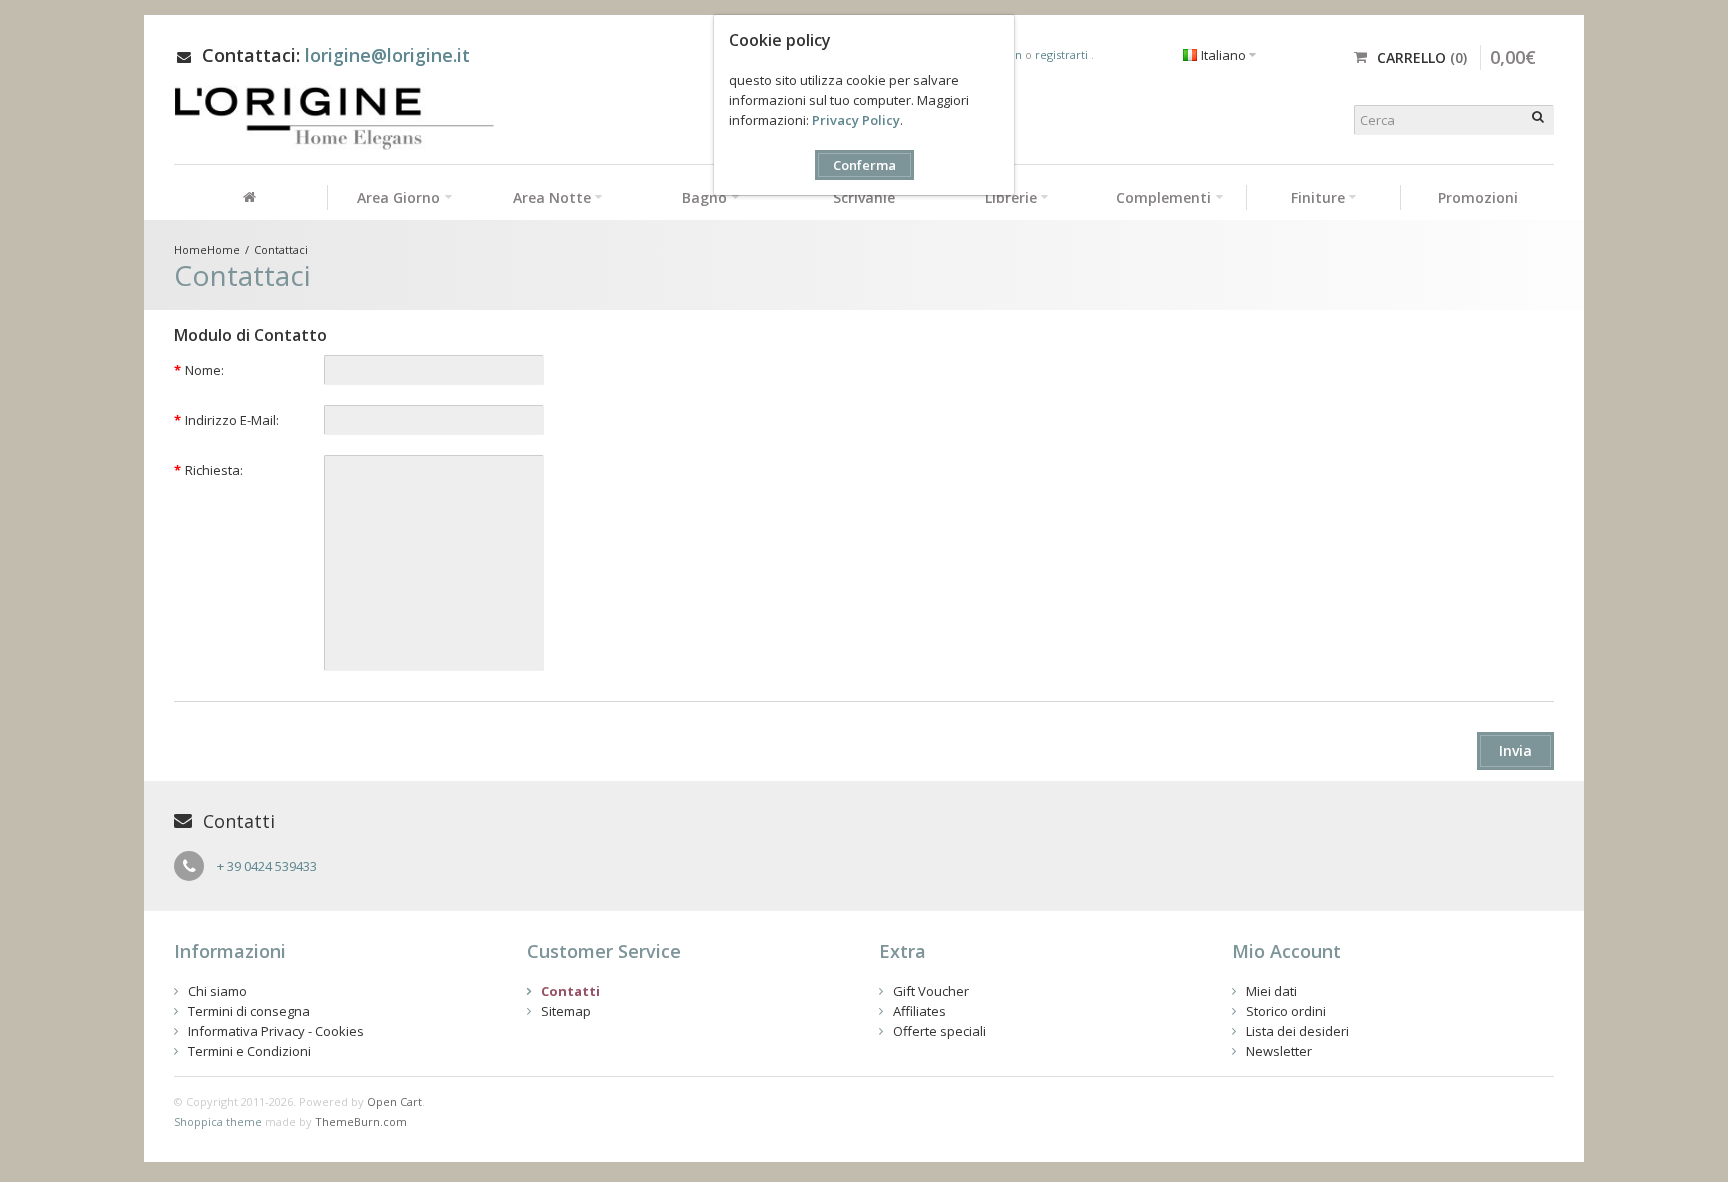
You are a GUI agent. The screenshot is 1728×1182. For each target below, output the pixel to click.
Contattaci (281, 249)
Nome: (204, 370)
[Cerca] (1539, 120)
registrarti (1063, 54)
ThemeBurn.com (361, 1121)
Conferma (864, 165)
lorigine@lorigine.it (387, 55)
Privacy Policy (856, 120)
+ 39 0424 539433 (267, 866)
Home (223, 249)
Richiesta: (214, 470)
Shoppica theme (218, 1121)
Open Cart (394, 1101)
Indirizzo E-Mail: (232, 420)
